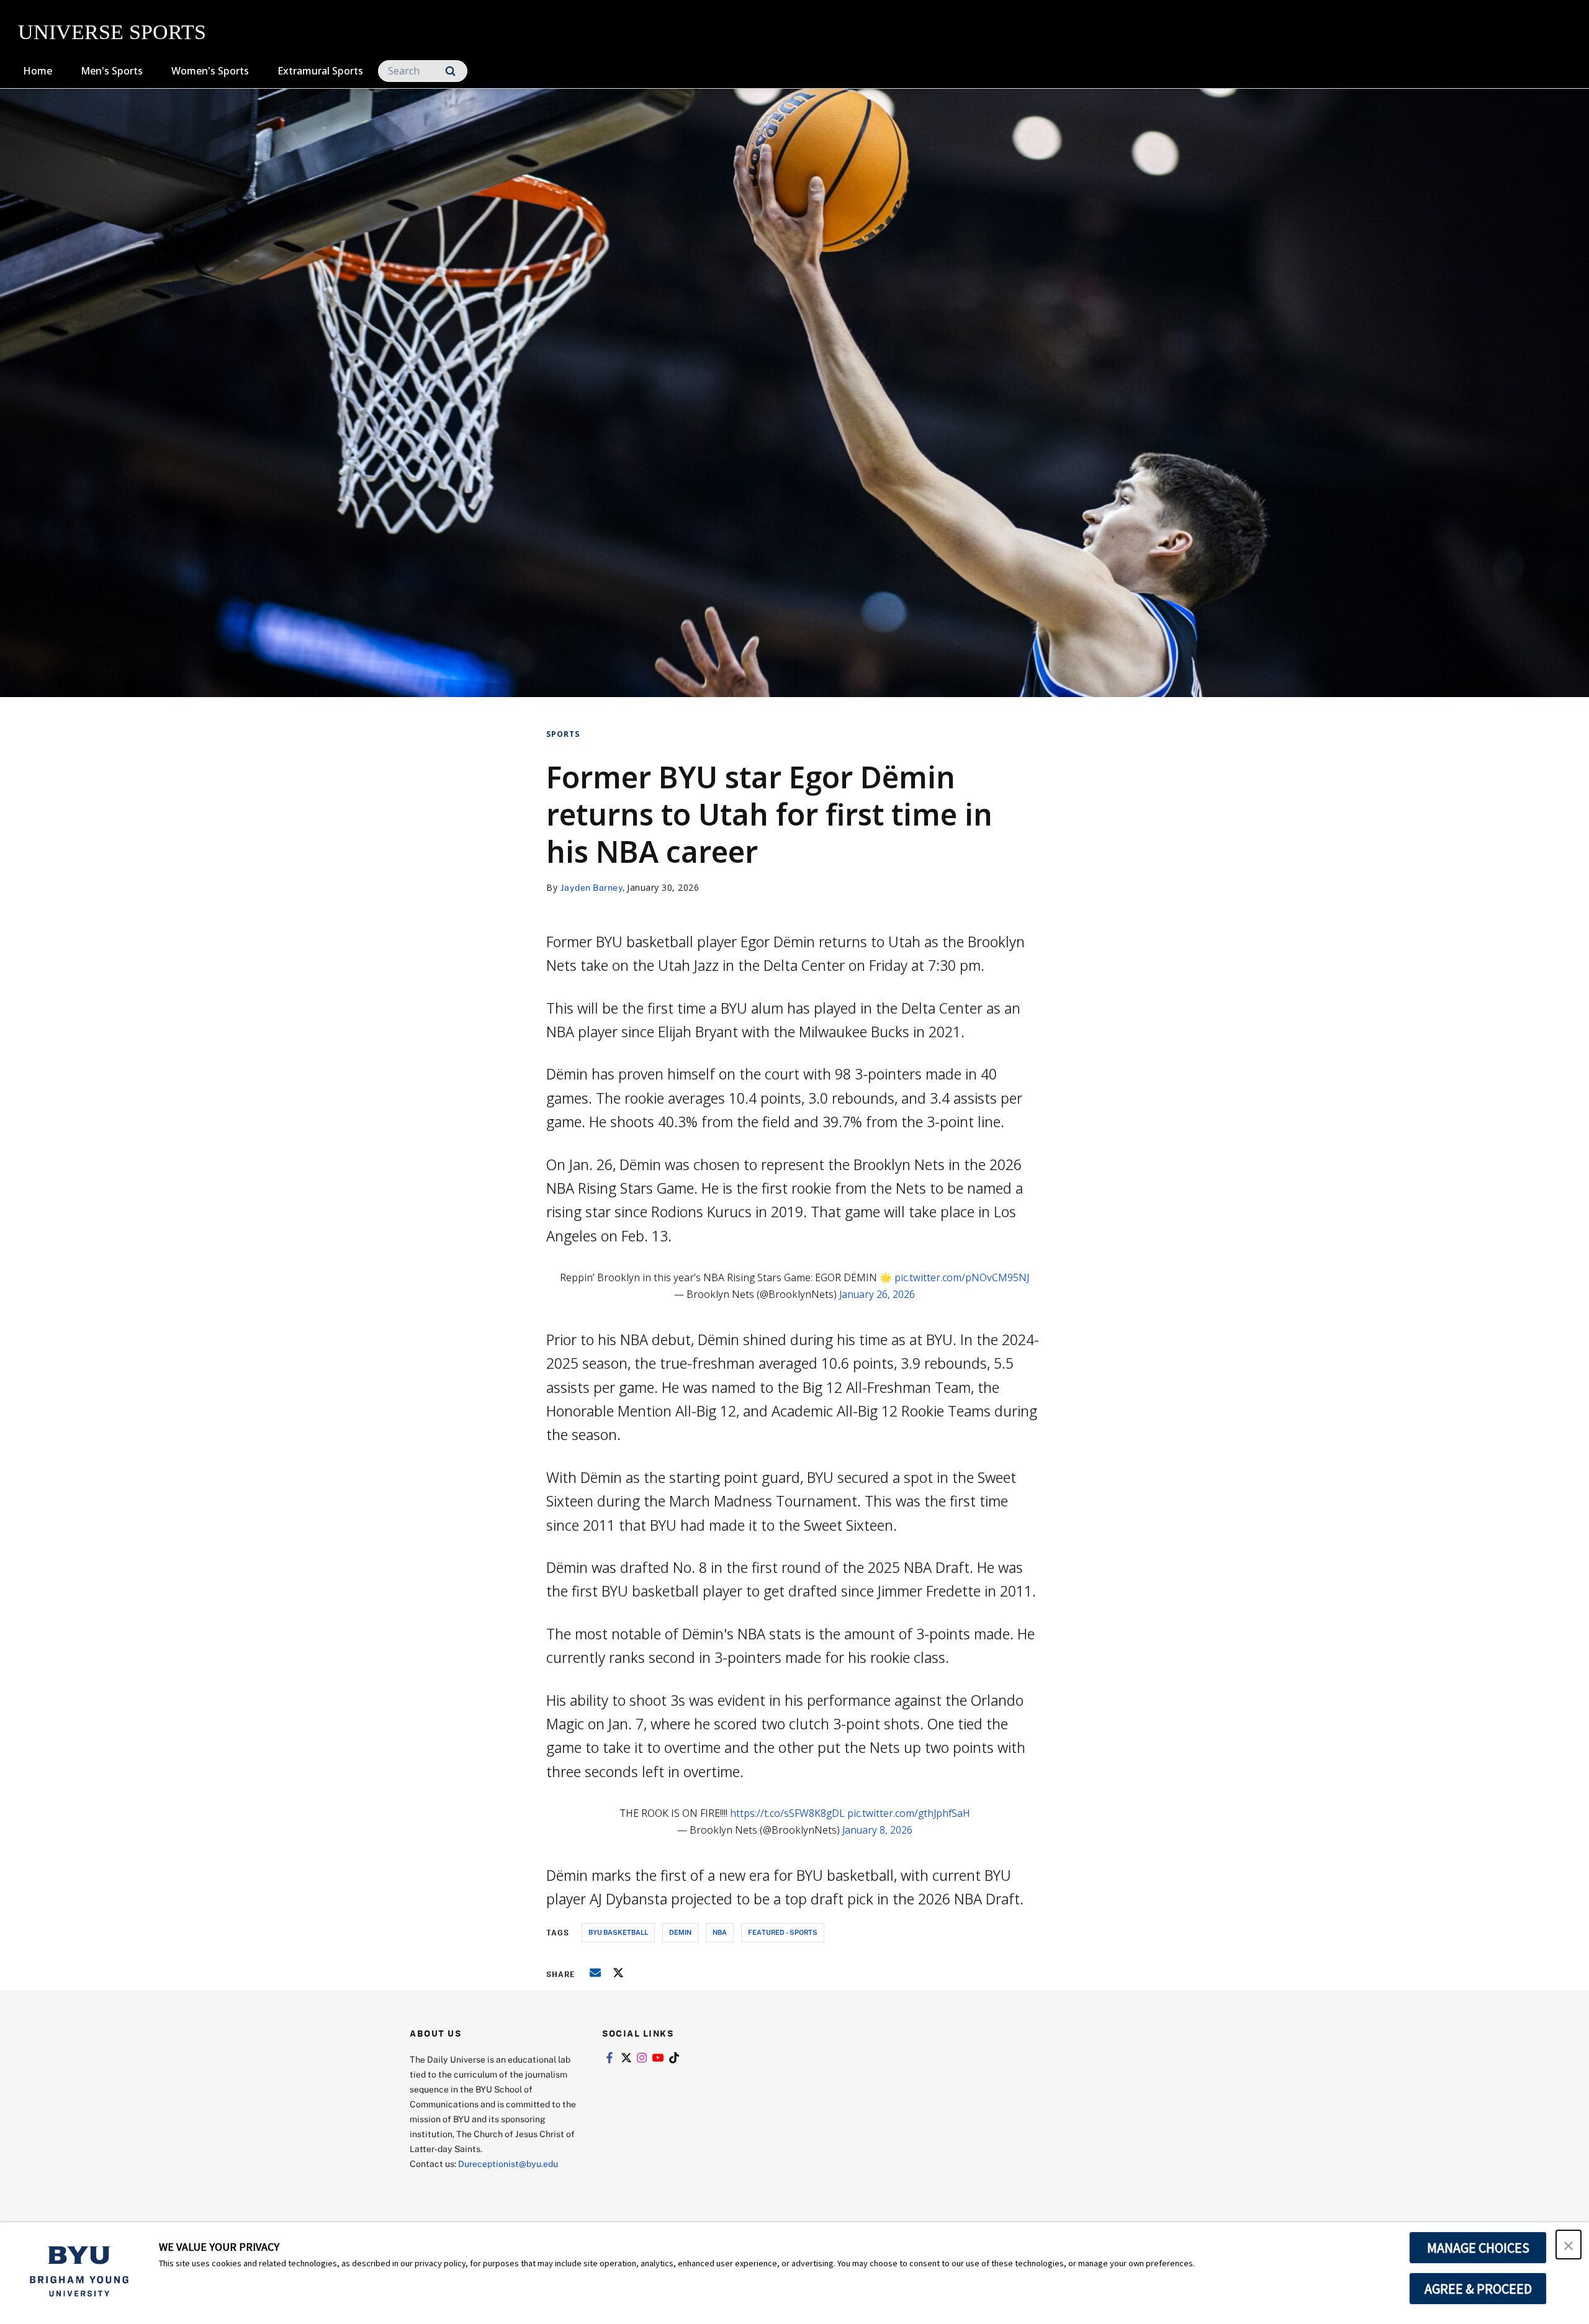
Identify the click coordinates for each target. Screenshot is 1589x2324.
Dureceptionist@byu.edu (508, 2164)
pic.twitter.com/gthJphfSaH (909, 1813)
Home (38, 71)
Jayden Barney (592, 887)
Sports (563, 734)
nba (720, 1932)
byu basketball (618, 1932)
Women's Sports (210, 71)
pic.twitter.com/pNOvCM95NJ (962, 1277)
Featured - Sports (783, 1932)
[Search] (450, 71)
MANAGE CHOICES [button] (1478, 2248)
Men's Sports (112, 71)
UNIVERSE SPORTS (112, 32)
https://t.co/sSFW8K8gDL (787, 1813)
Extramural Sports (320, 71)
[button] (1569, 2245)
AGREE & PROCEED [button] (1478, 2289)
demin (680, 1932)
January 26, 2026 (877, 1294)
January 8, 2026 (877, 1830)
